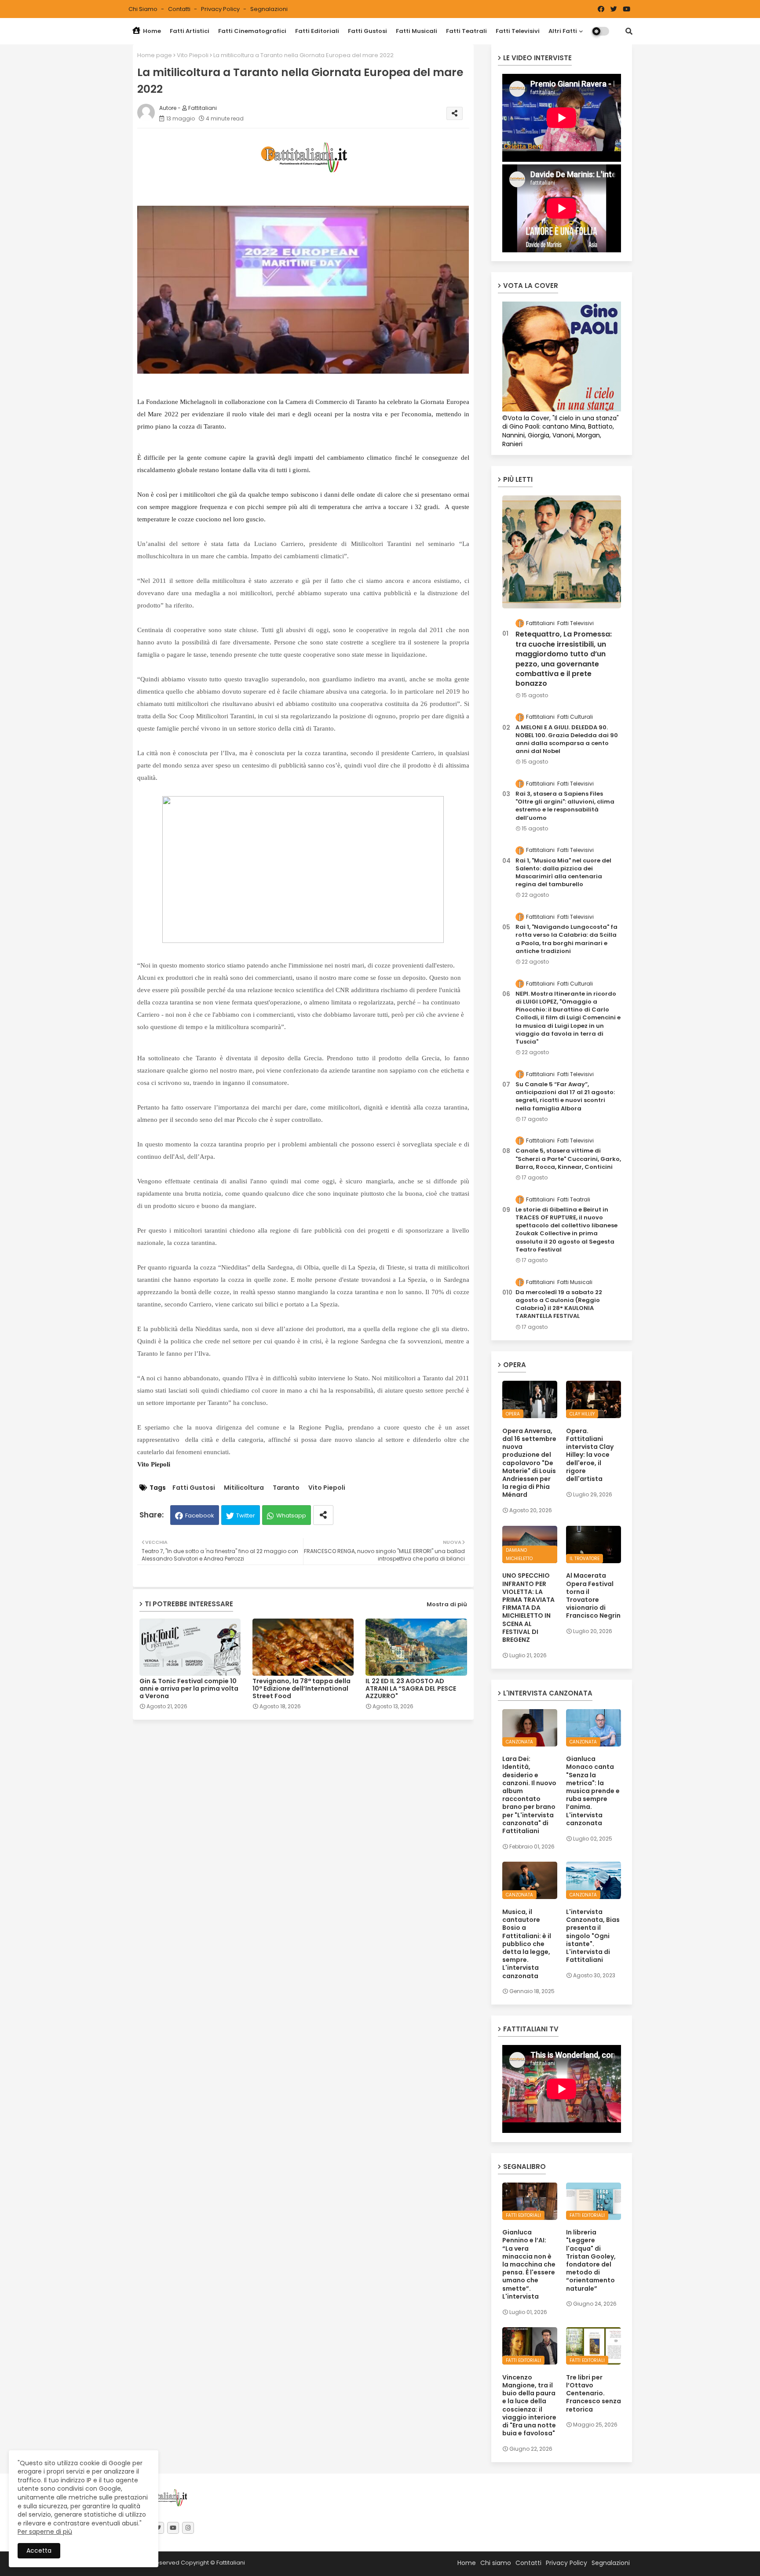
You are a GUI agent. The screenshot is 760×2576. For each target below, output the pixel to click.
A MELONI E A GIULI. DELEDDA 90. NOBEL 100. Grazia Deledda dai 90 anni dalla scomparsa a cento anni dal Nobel (567, 740)
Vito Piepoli (193, 55)
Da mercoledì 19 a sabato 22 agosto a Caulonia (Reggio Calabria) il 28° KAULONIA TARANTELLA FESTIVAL (559, 1304)
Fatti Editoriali (317, 31)
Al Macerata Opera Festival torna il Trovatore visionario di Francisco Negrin (593, 1595)
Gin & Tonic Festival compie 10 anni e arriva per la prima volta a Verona (189, 1689)
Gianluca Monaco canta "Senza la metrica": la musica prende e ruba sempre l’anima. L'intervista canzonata (593, 1791)
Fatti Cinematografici (252, 31)
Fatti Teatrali (466, 31)
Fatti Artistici (190, 31)
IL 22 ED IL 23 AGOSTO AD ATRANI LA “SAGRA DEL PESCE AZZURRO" (411, 1689)
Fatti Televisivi (518, 31)
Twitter (246, 1515)
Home (151, 31)
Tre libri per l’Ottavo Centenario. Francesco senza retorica (594, 2393)
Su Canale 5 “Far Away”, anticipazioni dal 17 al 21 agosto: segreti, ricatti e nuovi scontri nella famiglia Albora (565, 1097)
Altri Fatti (563, 31)
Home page (155, 55)
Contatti (180, 9)
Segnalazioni (269, 9)
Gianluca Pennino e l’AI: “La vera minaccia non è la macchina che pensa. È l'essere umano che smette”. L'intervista (529, 2264)
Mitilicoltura (244, 1488)
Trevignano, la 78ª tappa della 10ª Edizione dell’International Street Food (301, 1689)
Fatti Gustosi (367, 31)
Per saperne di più (45, 2532)
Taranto (286, 1488)
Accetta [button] (39, 2551)
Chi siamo (144, 9)
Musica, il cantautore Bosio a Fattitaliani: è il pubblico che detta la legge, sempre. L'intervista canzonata (527, 1944)
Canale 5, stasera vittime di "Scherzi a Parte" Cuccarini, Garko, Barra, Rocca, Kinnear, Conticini (568, 1159)
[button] (629, 31)
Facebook (200, 1515)
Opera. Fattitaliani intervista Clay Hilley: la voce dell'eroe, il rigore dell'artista (590, 1455)
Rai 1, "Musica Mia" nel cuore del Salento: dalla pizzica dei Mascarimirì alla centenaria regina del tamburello (563, 873)
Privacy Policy (221, 9)
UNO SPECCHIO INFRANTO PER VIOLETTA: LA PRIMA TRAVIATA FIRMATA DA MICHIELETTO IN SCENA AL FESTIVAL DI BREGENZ (528, 1608)
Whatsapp (291, 1515)
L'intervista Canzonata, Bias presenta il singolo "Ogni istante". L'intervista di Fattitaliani (593, 1936)
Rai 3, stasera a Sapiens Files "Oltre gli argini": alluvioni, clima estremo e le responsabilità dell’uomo (565, 806)
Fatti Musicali (417, 31)
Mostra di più (447, 1604)
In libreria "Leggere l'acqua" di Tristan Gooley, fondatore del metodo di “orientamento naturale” (591, 2260)
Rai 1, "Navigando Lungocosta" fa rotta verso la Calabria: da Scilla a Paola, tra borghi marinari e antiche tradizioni (566, 939)
